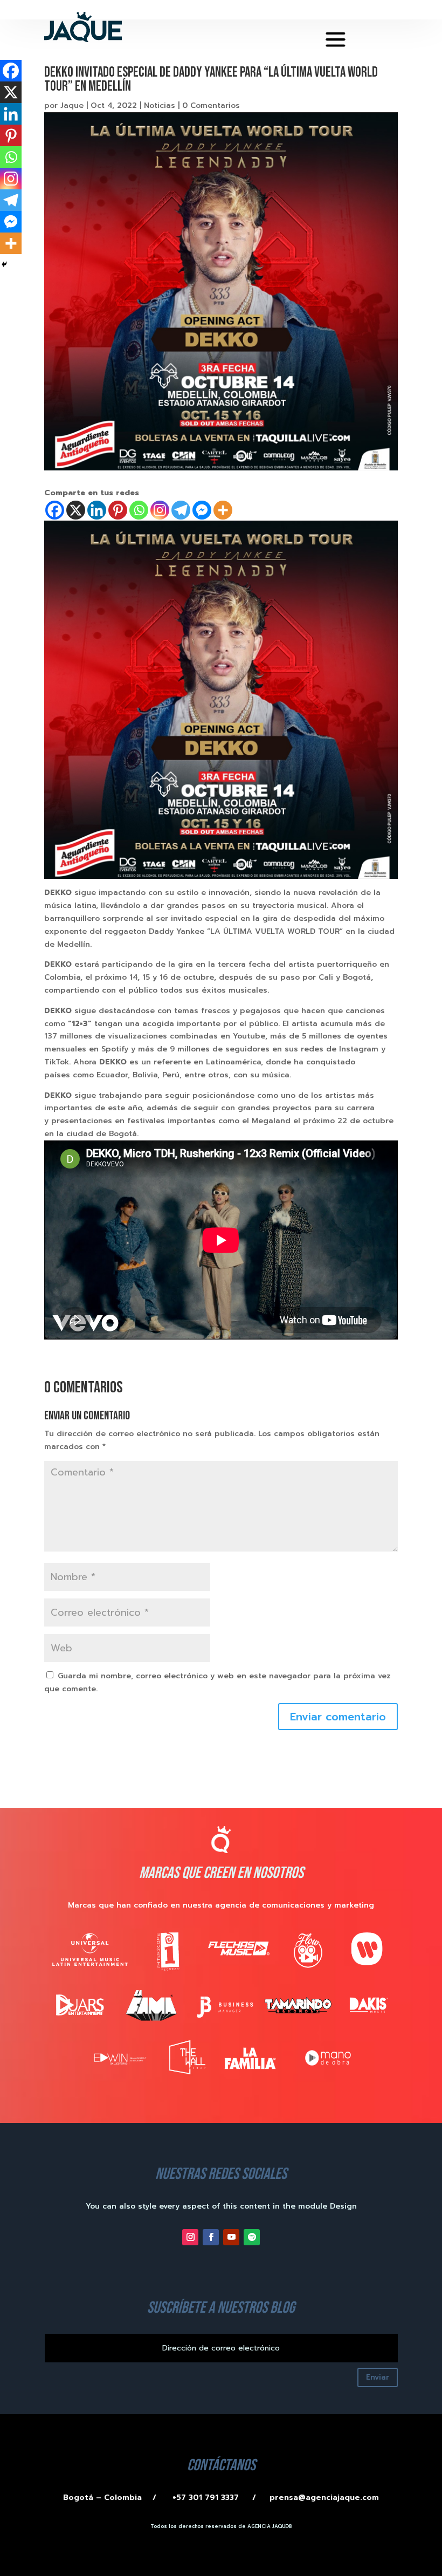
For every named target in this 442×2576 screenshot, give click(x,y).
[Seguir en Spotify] (252, 2237)
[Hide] (4, 264)
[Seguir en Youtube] (231, 2237)
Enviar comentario (338, 1717)
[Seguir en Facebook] (211, 2237)
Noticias (160, 105)
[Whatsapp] (139, 510)
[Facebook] (55, 510)
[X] (76, 510)
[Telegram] (181, 510)
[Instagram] (160, 510)
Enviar (378, 2377)
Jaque (72, 105)
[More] (223, 510)
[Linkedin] (97, 510)
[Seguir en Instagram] (190, 2237)
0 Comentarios (211, 105)
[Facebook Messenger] (202, 510)
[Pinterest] (118, 510)
